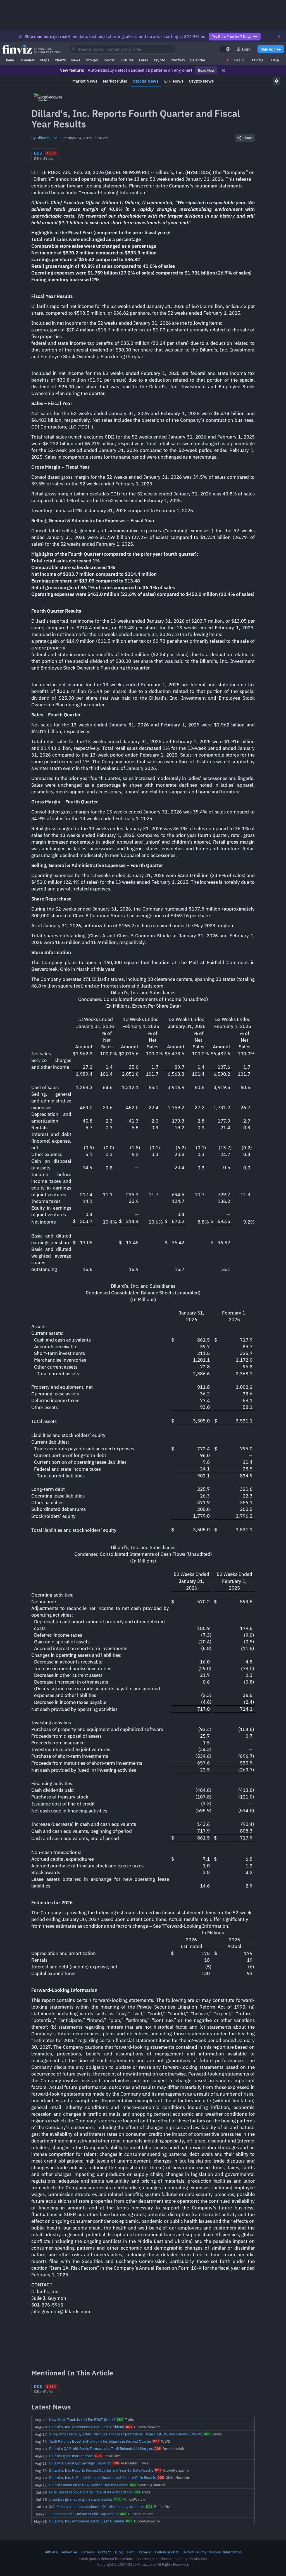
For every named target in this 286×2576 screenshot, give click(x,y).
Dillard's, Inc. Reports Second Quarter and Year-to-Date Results (101, 2470)
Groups (92, 60)
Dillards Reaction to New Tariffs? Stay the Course (89, 2485)
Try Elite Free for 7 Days (232, 37)
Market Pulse (115, 81)
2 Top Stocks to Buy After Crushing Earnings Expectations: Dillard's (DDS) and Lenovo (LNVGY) (126, 2434)
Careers (88, 2552)
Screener (27, 60)
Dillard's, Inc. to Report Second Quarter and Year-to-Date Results (103, 2478)
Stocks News (146, 81)
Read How (206, 70)
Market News (85, 81)
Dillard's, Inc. (48, 138)
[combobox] (122, 49)
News (76, 60)
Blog (119, 2552)
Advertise (69, 2552)
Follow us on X (167, 2552)
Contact (104, 2552)
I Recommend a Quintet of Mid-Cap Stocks (84, 2514)
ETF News (174, 81)
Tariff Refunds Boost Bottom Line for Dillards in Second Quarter (100, 2441)
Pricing (258, 60)
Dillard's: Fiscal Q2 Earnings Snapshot (80, 2463)
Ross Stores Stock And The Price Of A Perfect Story (90, 2492)
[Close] (279, 37)
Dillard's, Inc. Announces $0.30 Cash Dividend (87, 2427)
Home (9, 60)
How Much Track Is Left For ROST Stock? (82, 2419)
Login (246, 49)
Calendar (198, 60)
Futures (127, 60)
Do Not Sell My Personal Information (212, 2552)
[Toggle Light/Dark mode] (225, 49)
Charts (60, 60)
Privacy (145, 2552)
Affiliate (51, 2552)
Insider (109, 60)
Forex (144, 60)
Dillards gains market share (71, 2456)
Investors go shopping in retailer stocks (81, 2499)
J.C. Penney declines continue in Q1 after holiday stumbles (97, 2507)
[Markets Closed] (228, 60)
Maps (45, 60)
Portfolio (178, 60)
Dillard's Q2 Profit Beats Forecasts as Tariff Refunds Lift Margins (101, 2449)
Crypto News (201, 81)
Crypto (159, 60)
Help (275, 60)
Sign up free (271, 49)
